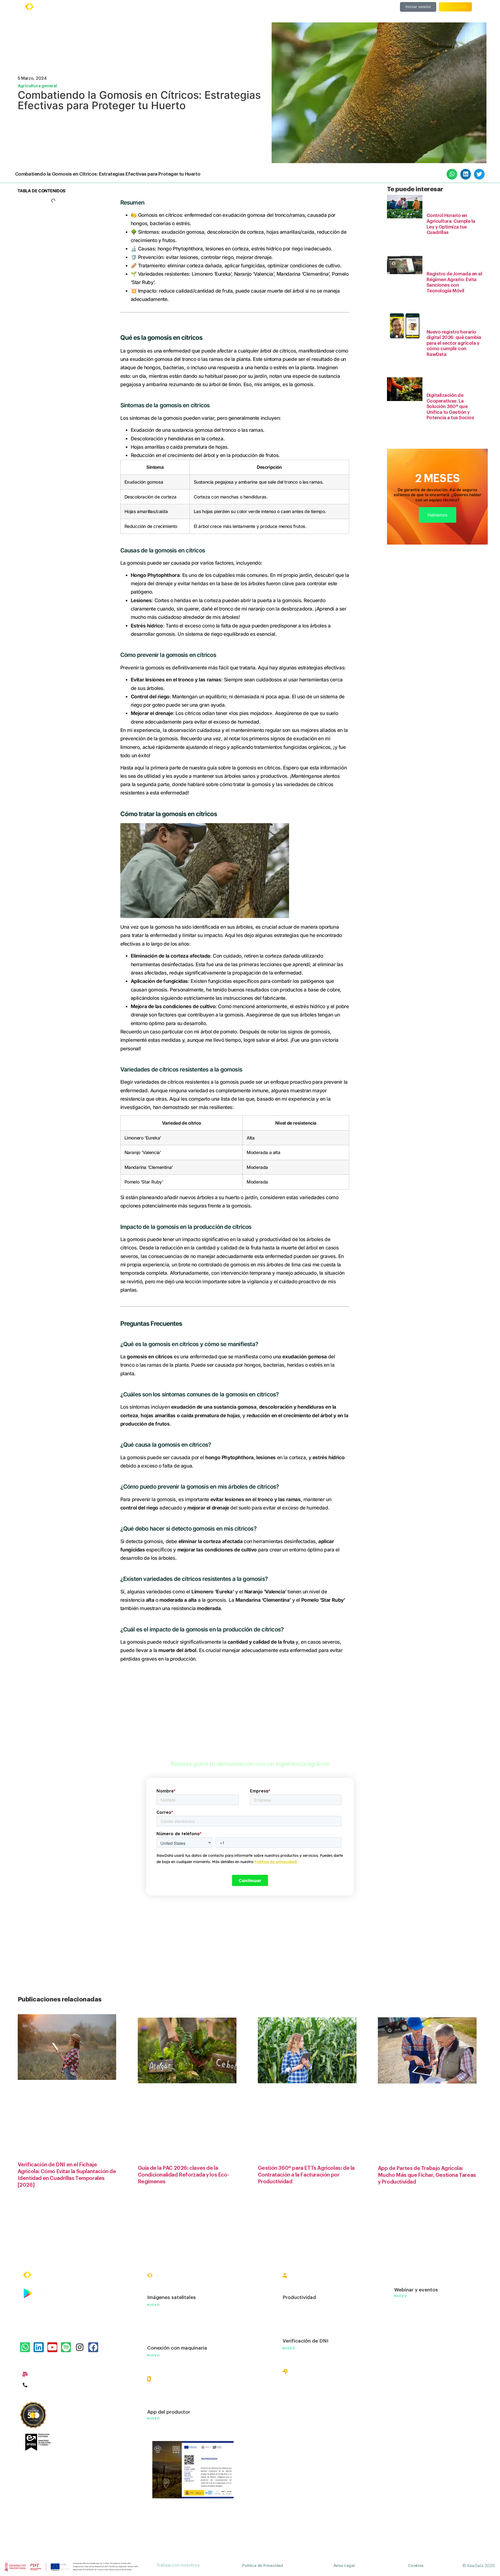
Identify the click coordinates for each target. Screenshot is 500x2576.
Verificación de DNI (305, 2341)
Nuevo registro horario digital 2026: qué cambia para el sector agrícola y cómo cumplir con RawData (454, 343)
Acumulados (297, 2383)
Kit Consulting (411, 2369)
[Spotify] (66, 2347)
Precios (275, 7)
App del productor (169, 2412)
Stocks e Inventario (170, 2337)
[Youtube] (52, 2347)
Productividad (299, 2297)
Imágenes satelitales (171, 2297)
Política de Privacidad (263, 2566)
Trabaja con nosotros (178, 2565)
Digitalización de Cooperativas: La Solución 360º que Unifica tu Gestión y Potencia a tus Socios (450, 406)
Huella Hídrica (299, 2394)
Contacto (405, 2419)
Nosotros (405, 2277)
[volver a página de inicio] (46, 7)
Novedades (408, 2394)
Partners (404, 2382)
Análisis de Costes (169, 2315)
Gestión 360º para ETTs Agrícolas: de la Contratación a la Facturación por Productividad (306, 2175)
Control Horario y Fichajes (313, 2286)
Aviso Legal (344, 2566)
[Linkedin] (39, 2347)
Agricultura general (37, 86)
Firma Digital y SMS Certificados (321, 2330)
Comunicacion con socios (177, 2390)
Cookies (416, 2566)
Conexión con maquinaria (177, 2348)
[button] (452, 174)
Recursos (246, 7)
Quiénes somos (312, 7)
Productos (149, 7)
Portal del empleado (306, 2319)
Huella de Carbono (304, 2405)
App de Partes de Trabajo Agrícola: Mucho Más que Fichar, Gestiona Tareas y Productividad (427, 2176)
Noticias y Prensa (415, 2332)
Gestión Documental (307, 2307)
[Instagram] (79, 2347)
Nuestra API (408, 2406)
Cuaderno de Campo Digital (180, 2286)
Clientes (216, 7)
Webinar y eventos (416, 2290)
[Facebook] (93, 2347)
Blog (400, 2319)
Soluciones (184, 7)
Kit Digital (406, 2357)
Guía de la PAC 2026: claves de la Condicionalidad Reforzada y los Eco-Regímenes (183, 2175)
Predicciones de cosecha (177, 2326)
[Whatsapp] (25, 2347)
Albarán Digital (165, 2401)
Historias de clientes (418, 2307)
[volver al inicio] (43, 2275)
